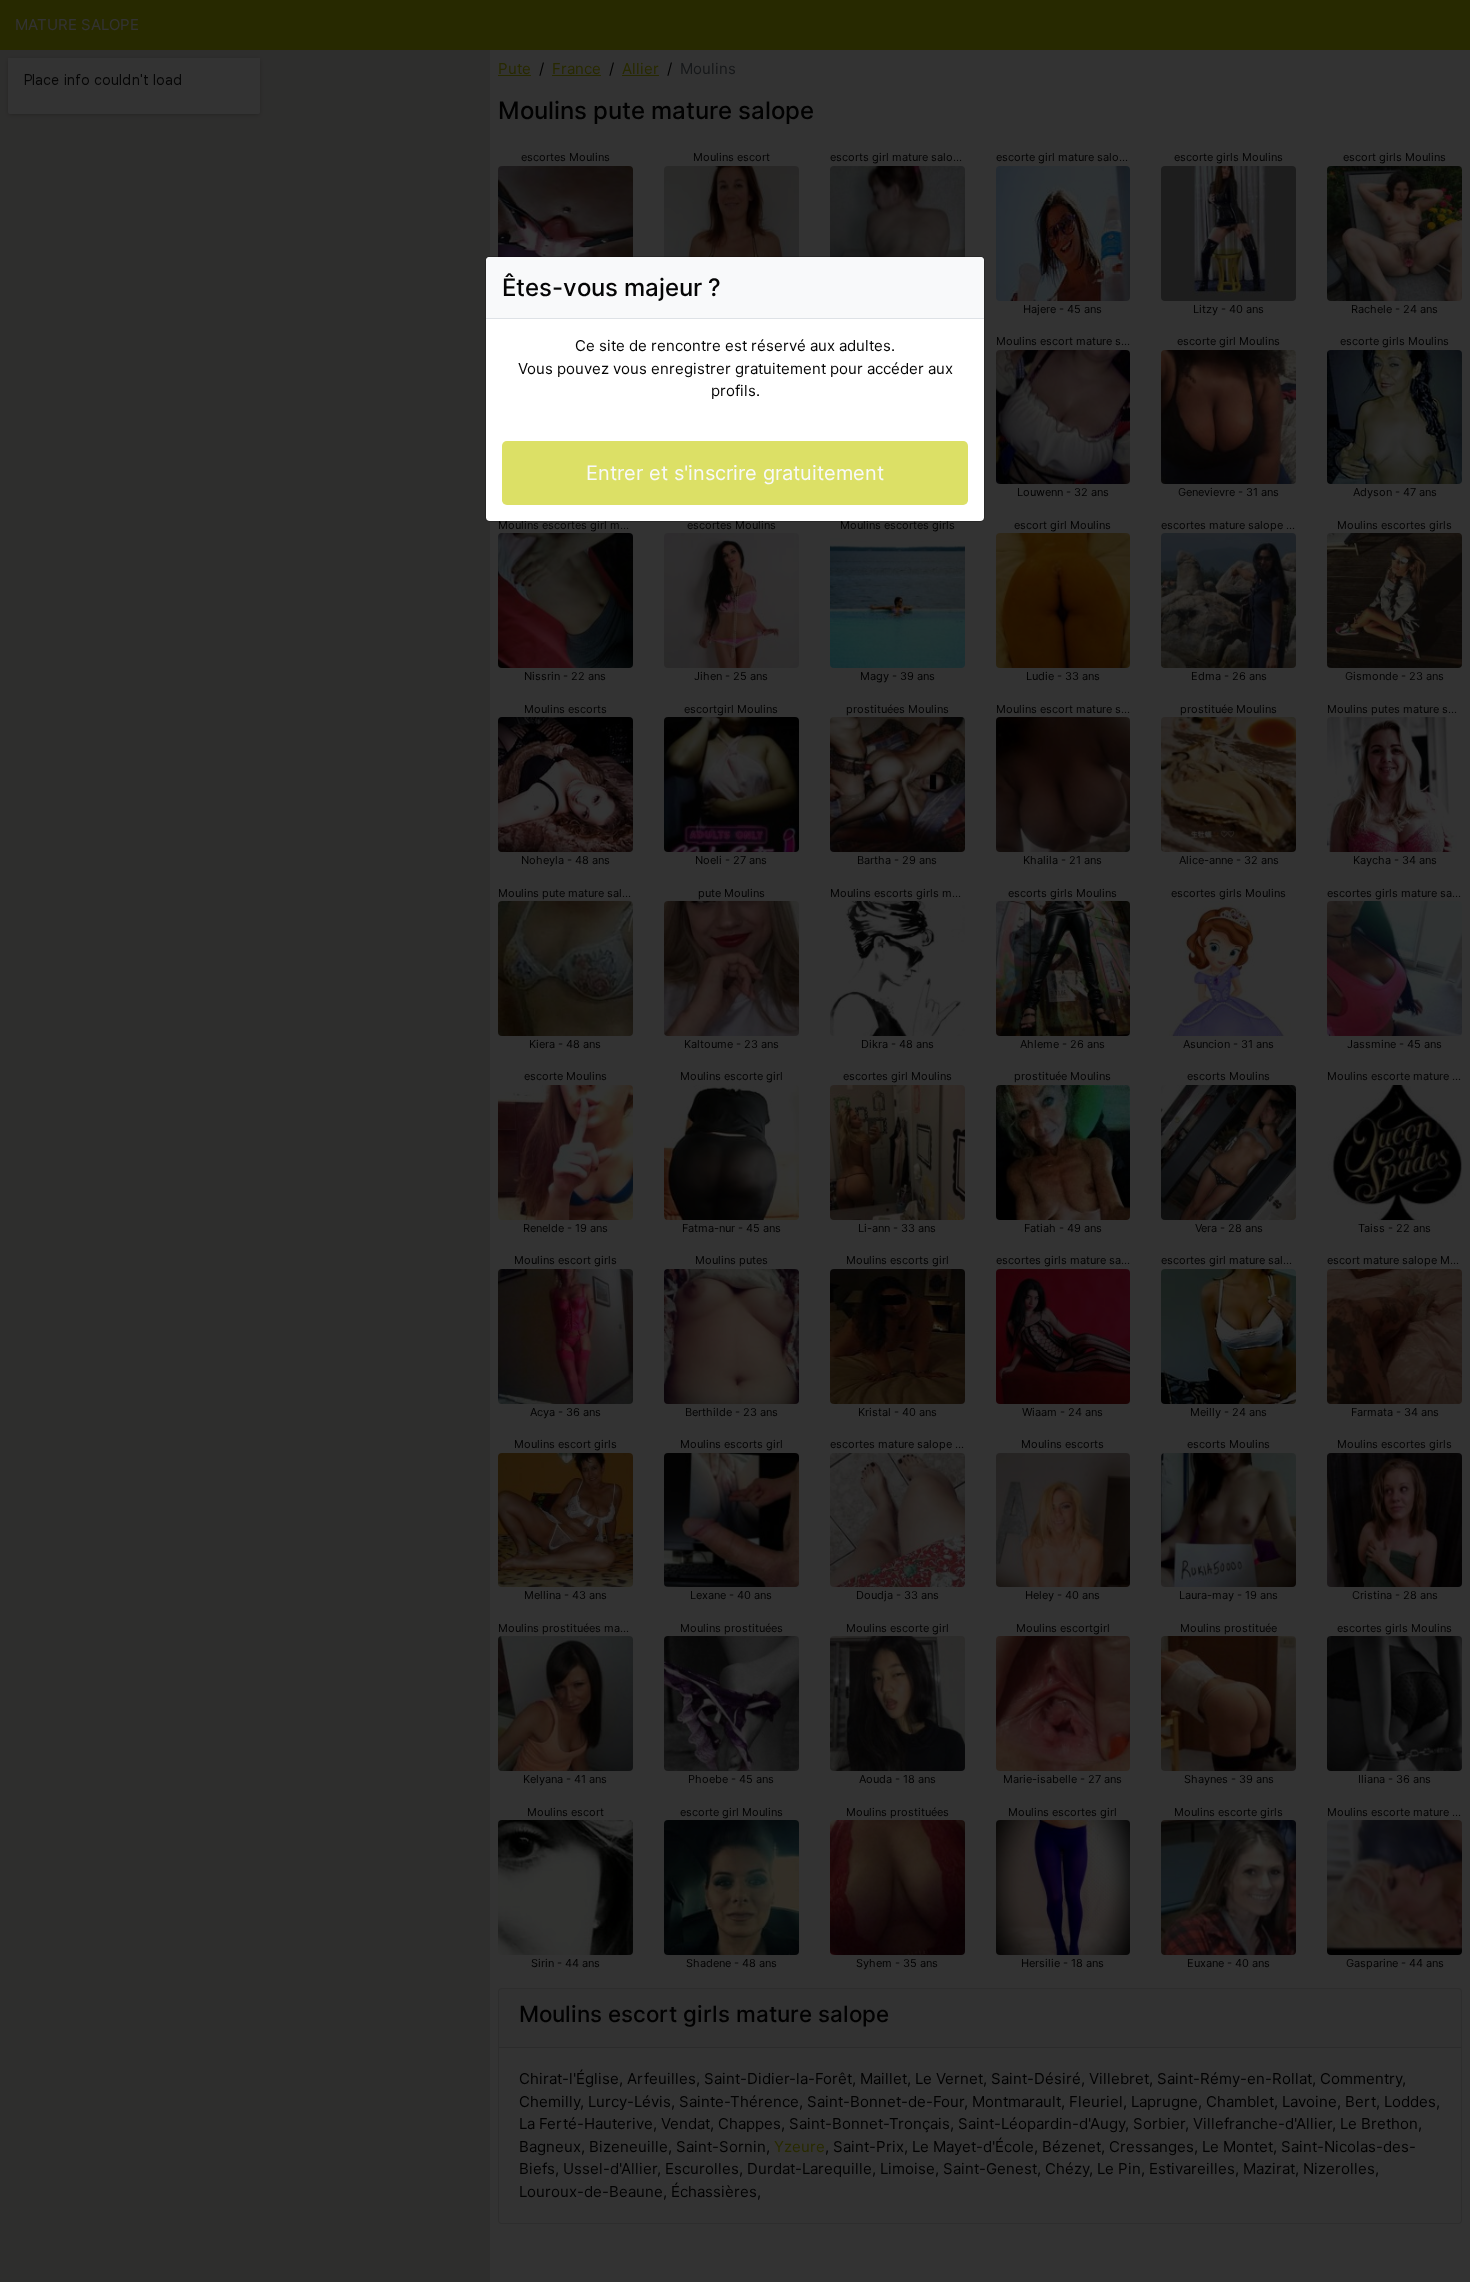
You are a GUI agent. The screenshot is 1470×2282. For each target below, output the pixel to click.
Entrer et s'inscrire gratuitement (735, 473)
